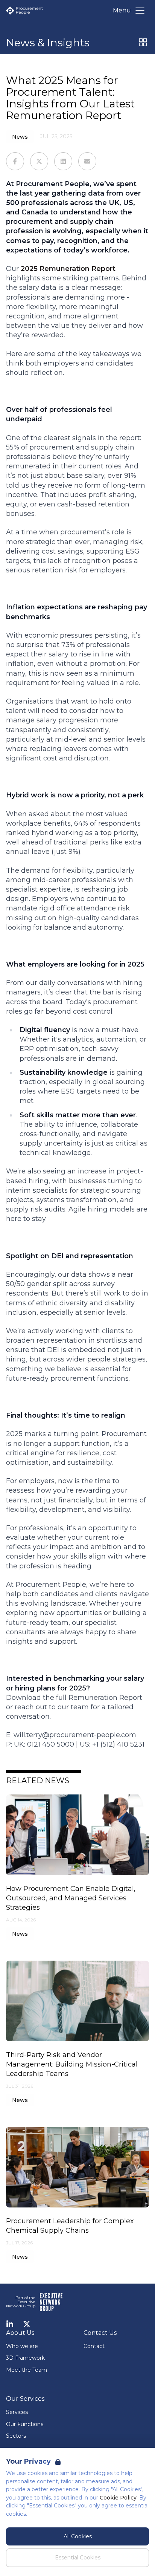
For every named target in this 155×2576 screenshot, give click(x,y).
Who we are (22, 2346)
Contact (94, 2346)
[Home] (24, 11)
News (20, 137)
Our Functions (25, 2424)
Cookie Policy (118, 2498)
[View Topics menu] (143, 42)
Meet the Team (27, 2370)
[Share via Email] (87, 161)
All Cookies (78, 2536)
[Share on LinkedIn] (63, 161)
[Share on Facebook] (15, 161)
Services (17, 2412)
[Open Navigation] (140, 11)
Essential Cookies (78, 2558)
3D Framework (25, 2358)
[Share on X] (39, 161)
